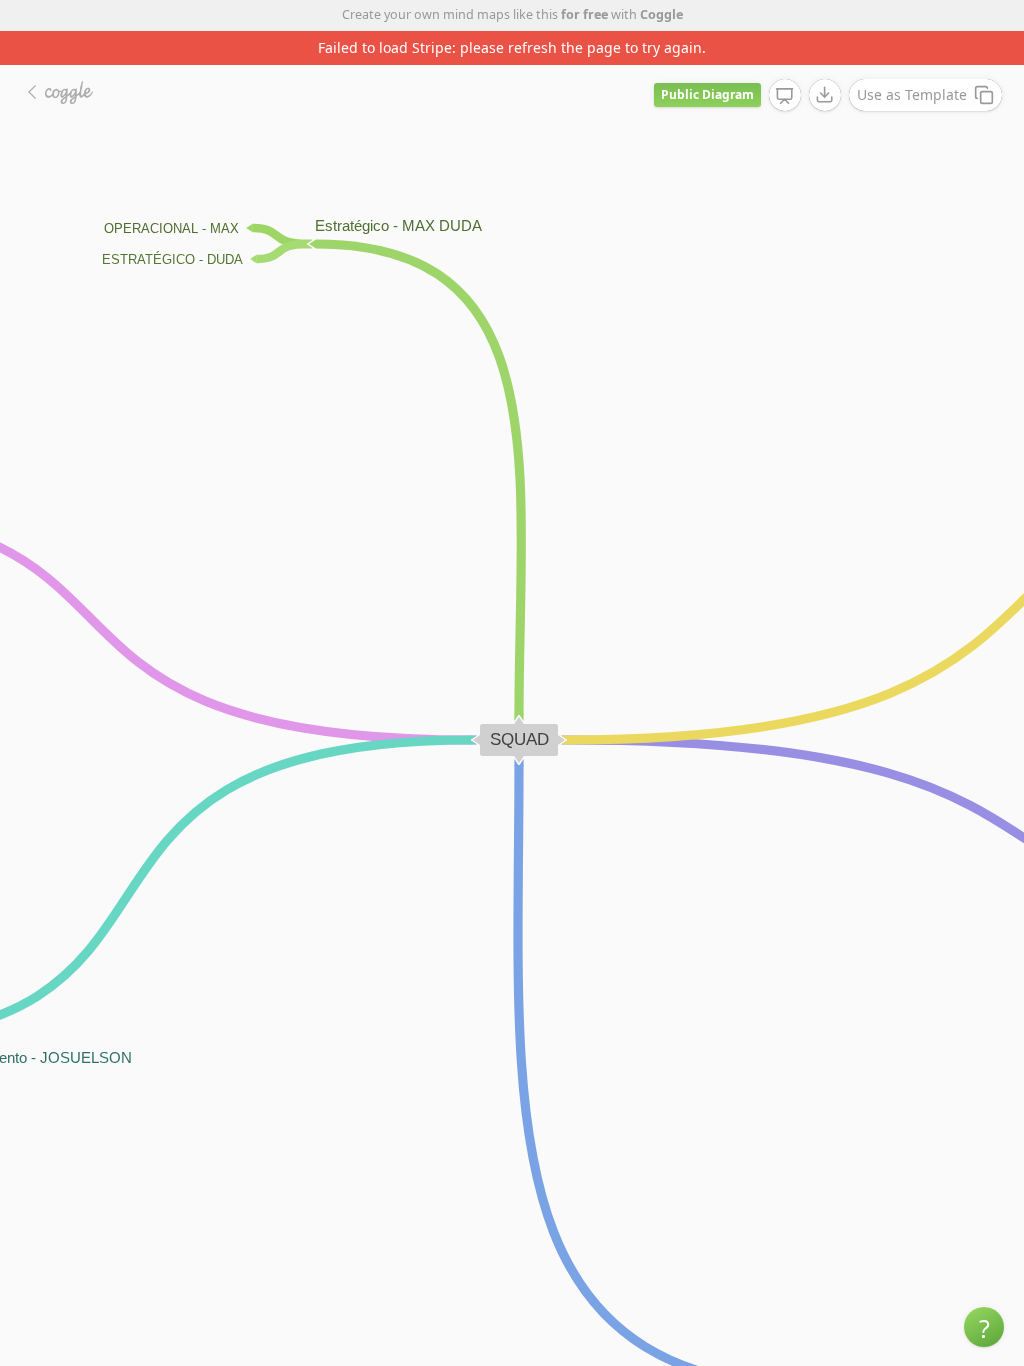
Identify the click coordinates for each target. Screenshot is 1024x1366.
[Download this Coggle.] (825, 95)
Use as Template (912, 94)
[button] (984, 1327)
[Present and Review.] (785, 96)
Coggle (661, 14)
